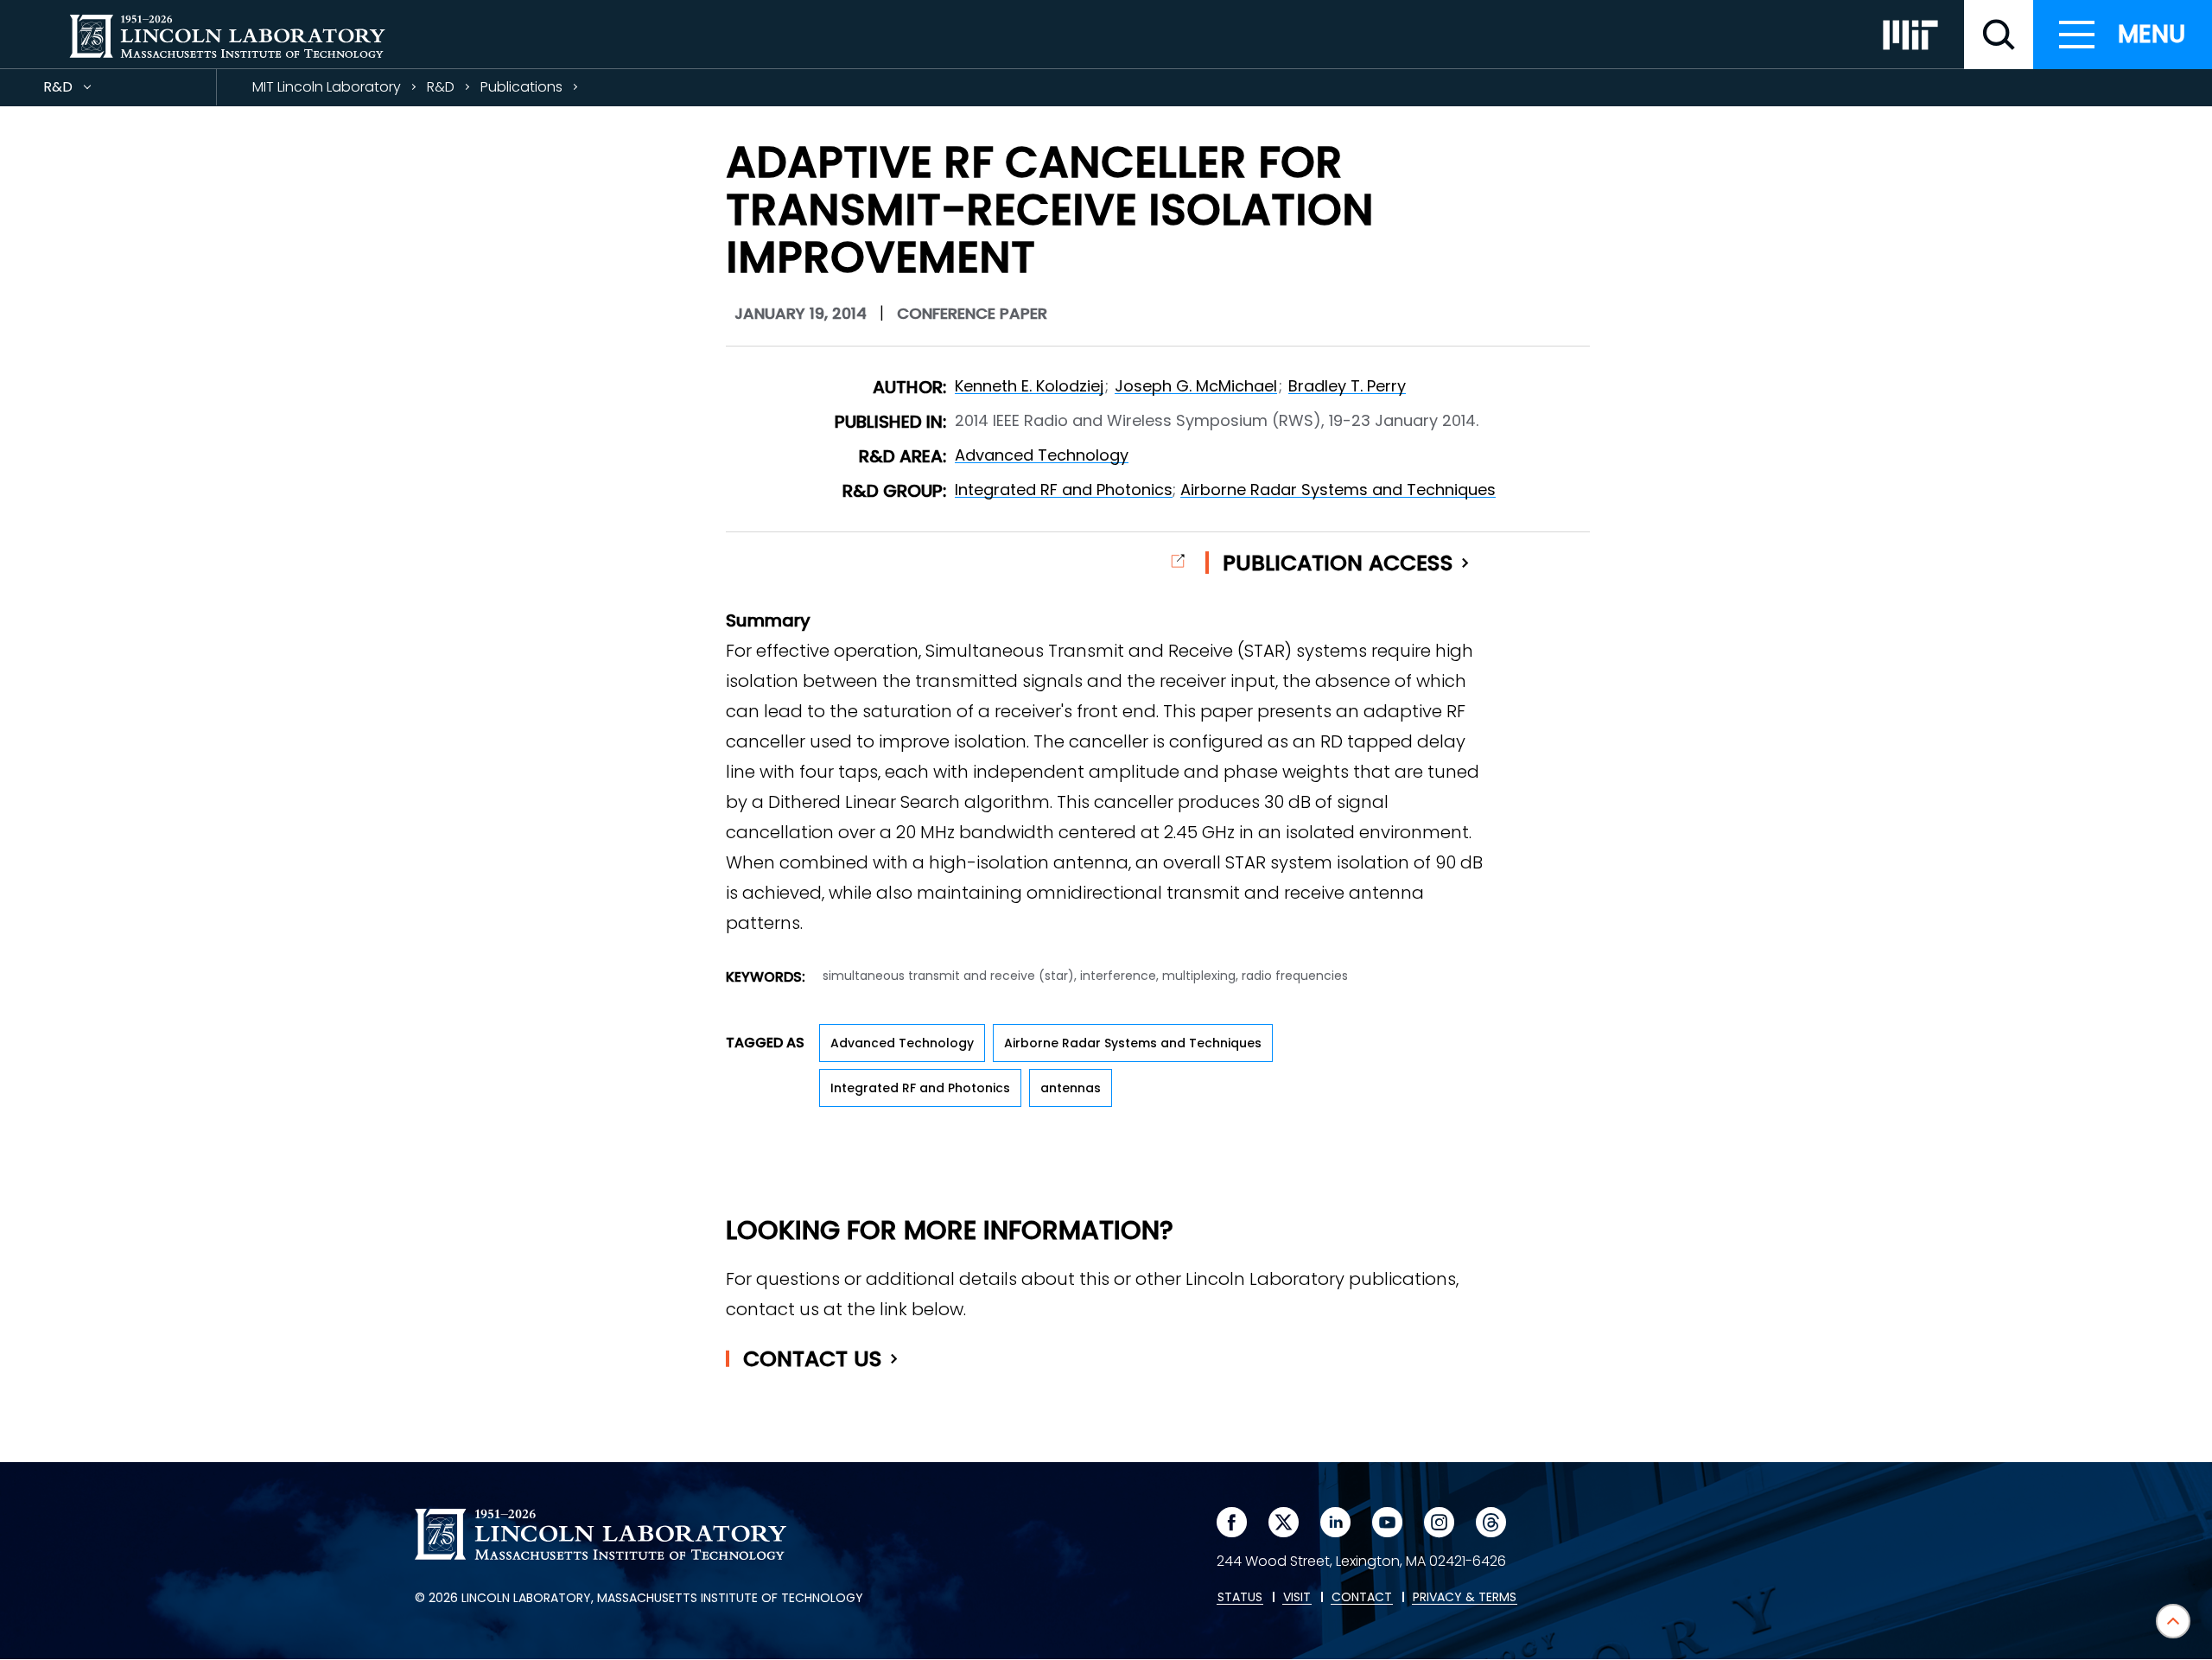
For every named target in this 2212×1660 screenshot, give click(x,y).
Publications (521, 87)
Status (1240, 1598)
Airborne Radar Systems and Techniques (1338, 490)
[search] (1999, 35)
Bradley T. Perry (1347, 386)
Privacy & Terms (1465, 1598)
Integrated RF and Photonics (1064, 490)
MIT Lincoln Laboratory (327, 87)
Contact (813, 1359)
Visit (1297, 1598)
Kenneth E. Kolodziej (1029, 386)
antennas (1071, 1088)
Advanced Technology (1042, 455)
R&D (89, 91)
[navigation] (2123, 35)
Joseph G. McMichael (1196, 386)
